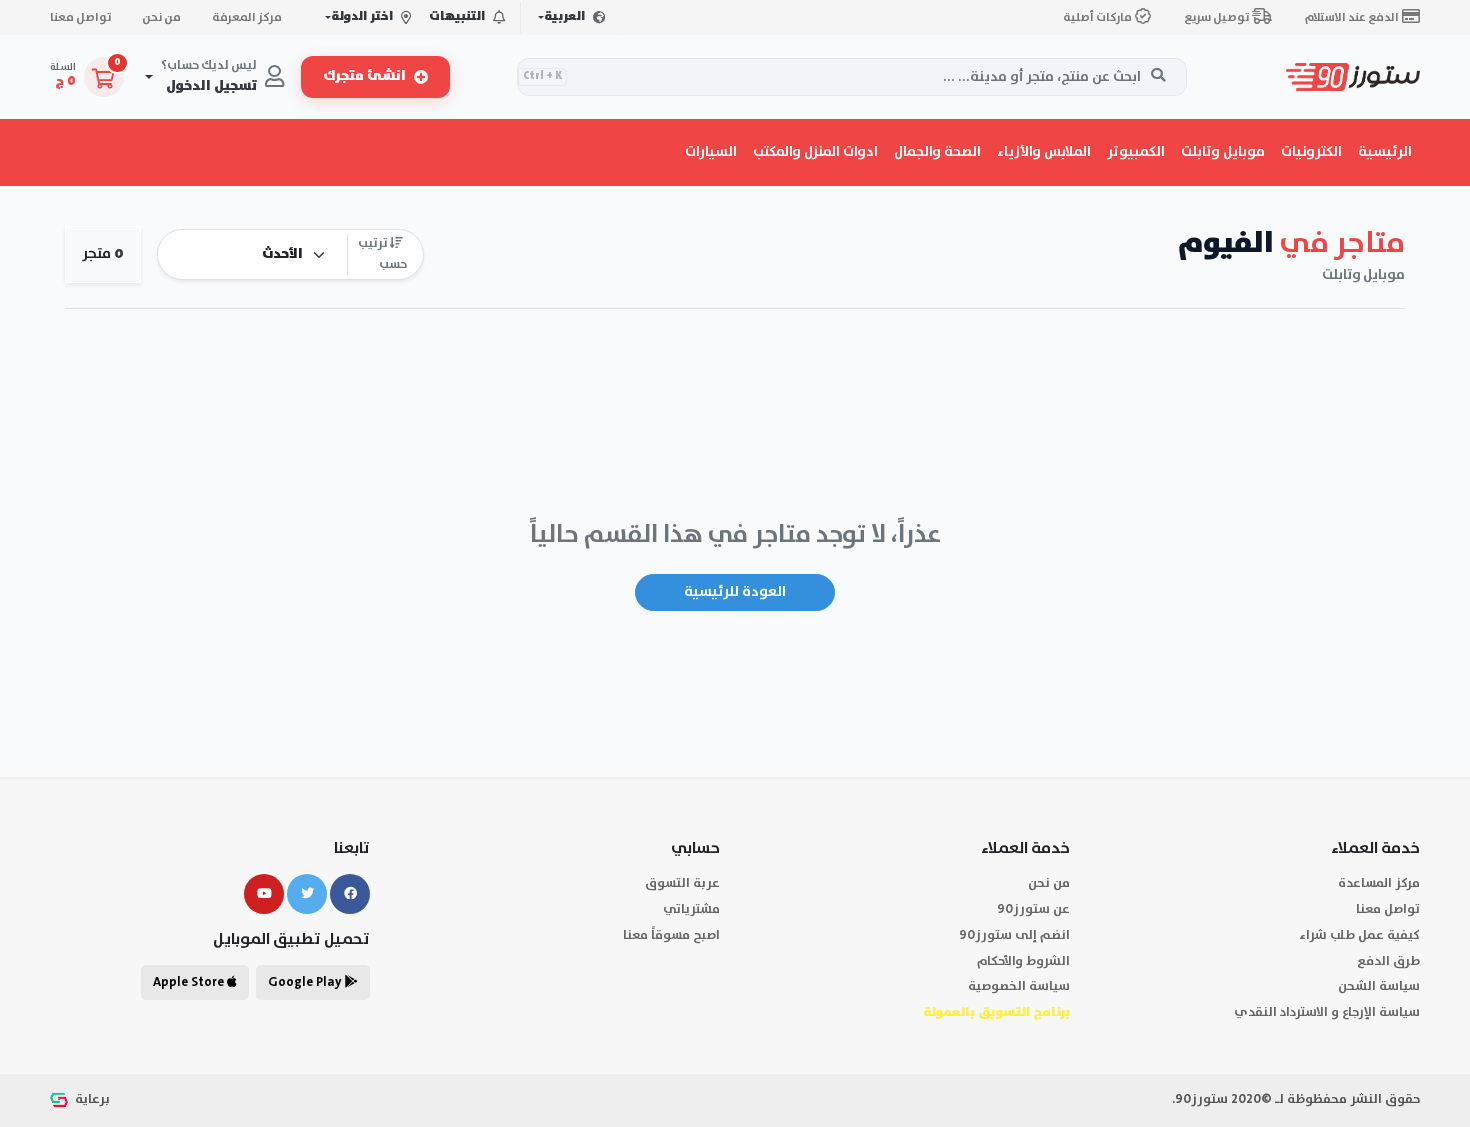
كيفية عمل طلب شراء (1359, 935)
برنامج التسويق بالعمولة (996, 1012)
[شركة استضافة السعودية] (61, 1099)
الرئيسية (1385, 152)
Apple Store (190, 982)
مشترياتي (691, 909)
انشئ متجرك (364, 76)
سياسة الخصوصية (1019, 986)
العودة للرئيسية (735, 592)
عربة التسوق (682, 883)
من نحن (161, 17)
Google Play (306, 982)
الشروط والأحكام (1023, 961)
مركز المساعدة (1379, 883)
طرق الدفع (1388, 961)
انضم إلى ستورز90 (1014, 935)
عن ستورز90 (1033, 909)
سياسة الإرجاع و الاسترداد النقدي (1327, 1012)
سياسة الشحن (1379, 986)
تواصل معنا (80, 17)
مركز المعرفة (247, 17)
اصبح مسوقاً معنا (671, 935)
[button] (1311, 152)
